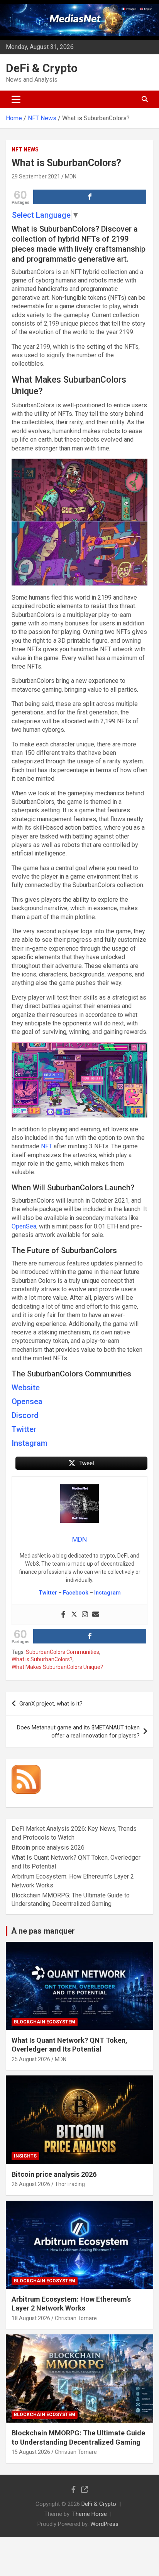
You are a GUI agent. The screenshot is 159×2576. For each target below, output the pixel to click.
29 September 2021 (36, 176)
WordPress (104, 2524)
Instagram (30, 1443)
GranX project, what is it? (51, 1704)
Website (26, 1388)
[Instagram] (85, 1615)
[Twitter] (74, 1615)
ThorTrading (70, 2184)
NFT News (25, 150)
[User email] (96, 1615)
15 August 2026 (31, 2452)
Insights (25, 2156)
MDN (71, 176)
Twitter (24, 1429)
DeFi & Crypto (42, 68)
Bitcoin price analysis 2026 (48, 1848)
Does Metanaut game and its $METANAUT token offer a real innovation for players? (78, 1732)
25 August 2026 (31, 2059)
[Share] (90, 197)
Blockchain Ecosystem (45, 2022)
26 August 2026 (31, 2184)
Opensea (27, 1401)
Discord (25, 1415)
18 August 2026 (31, 2318)
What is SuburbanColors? (42, 1659)
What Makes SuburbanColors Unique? (57, 1667)
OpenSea (24, 1226)
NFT (47, 1146)
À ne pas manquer (43, 1931)
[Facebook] (63, 1615)
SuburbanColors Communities (63, 1652)
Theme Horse (90, 2514)
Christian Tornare (76, 2318)
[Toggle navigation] (16, 99)
